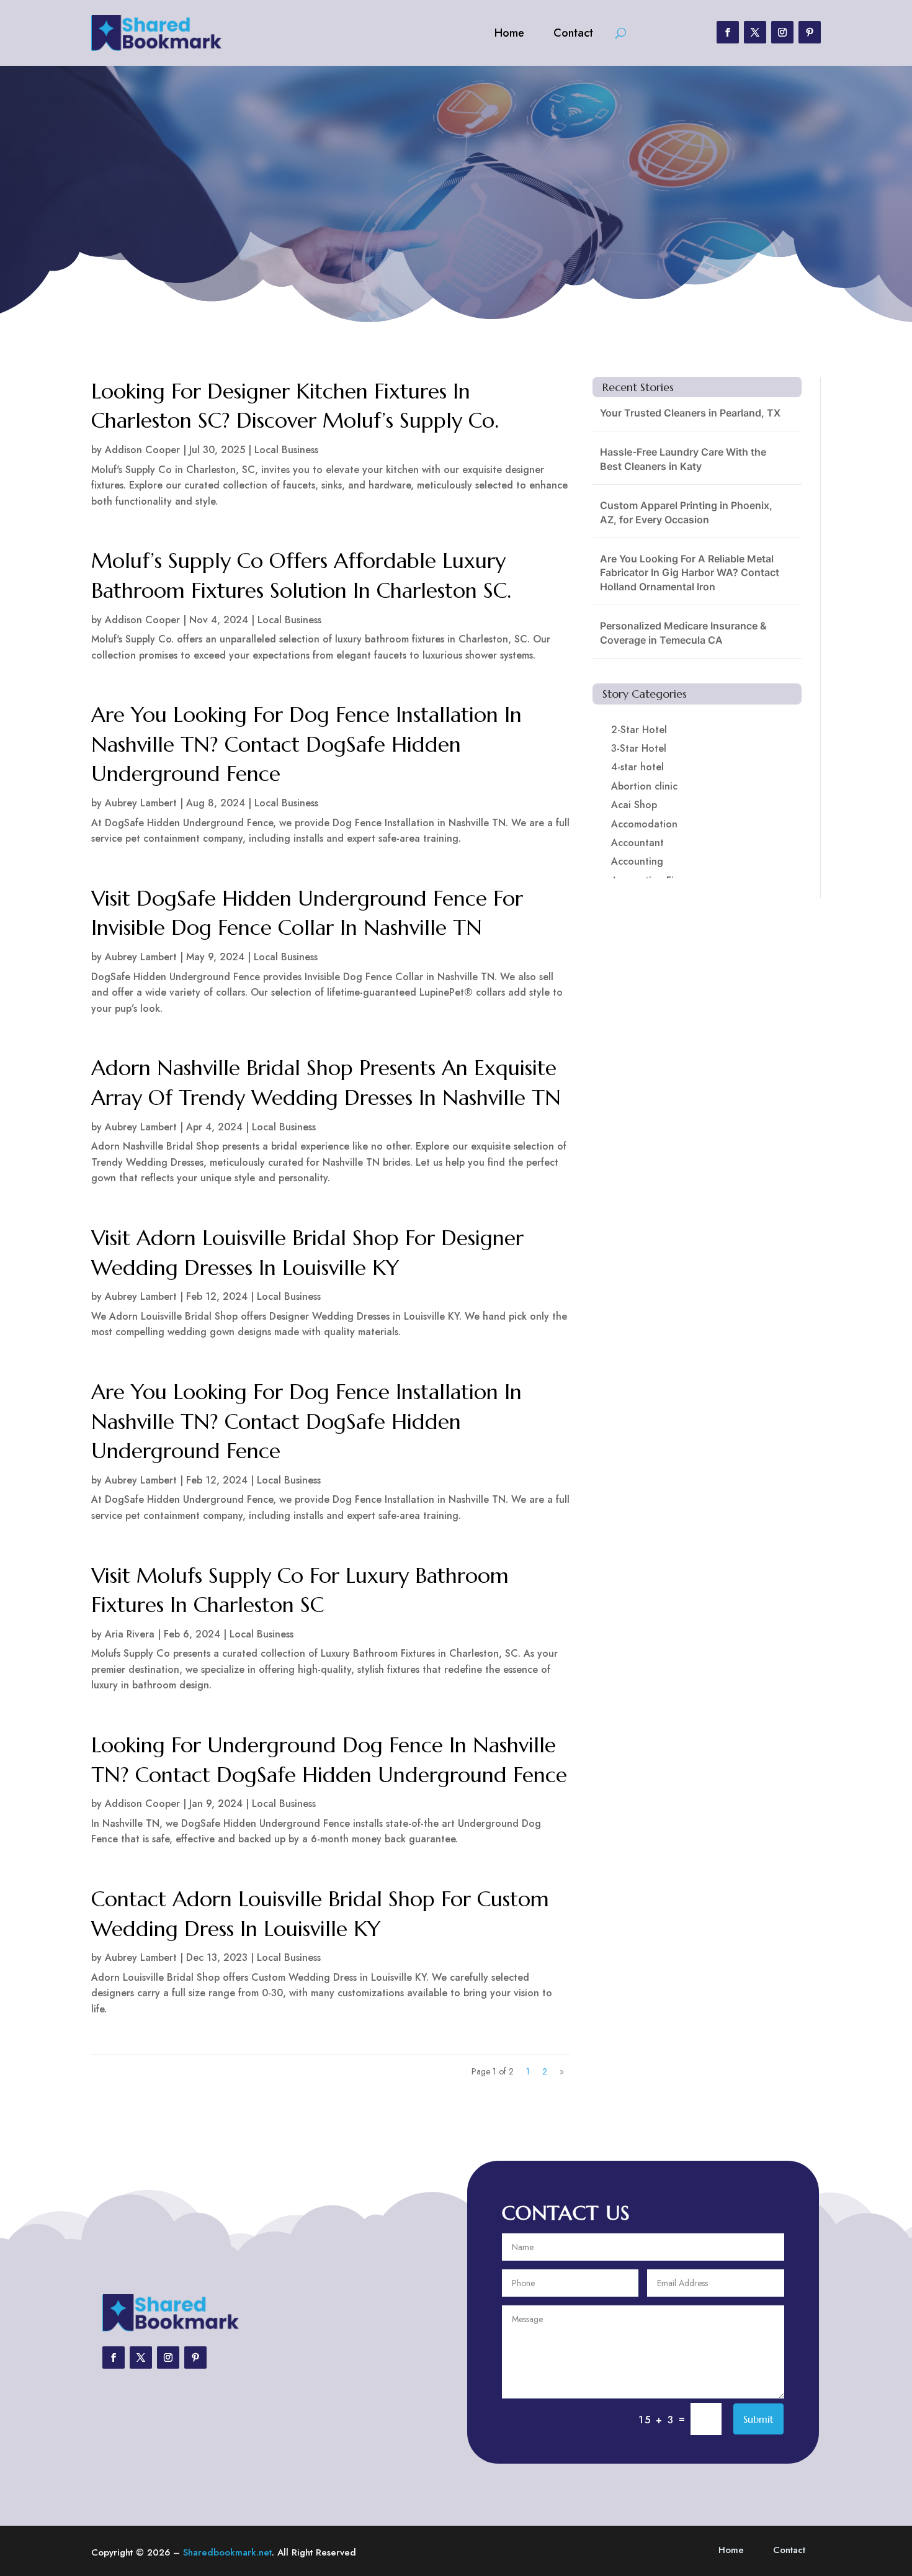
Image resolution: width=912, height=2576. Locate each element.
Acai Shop (634, 805)
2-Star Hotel (639, 730)
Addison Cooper (142, 450)
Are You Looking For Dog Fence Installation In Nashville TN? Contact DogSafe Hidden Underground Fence (306, 744)
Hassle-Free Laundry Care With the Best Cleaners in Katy (683, 459)
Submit (758, 2419)
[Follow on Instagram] (782, 32)
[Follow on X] (755, 32)
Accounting (637, 861)
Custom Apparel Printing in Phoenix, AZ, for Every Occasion (686, 512)
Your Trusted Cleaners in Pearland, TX (690, 413)
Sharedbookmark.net (227, 2552)
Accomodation (644, 824)
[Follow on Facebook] (728, 32)
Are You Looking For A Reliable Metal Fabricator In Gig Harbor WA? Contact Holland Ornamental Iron (690, 573)
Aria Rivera (130, 1634)
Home (509, 33)
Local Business (286, 450)
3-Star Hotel (639, 748)
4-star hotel (637, 767)
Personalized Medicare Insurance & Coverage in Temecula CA (683, 633)
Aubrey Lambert (141, 803)
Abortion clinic (644, 786)
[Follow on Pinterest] (810, 32)
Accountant (637, 843)
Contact (573, 33)
